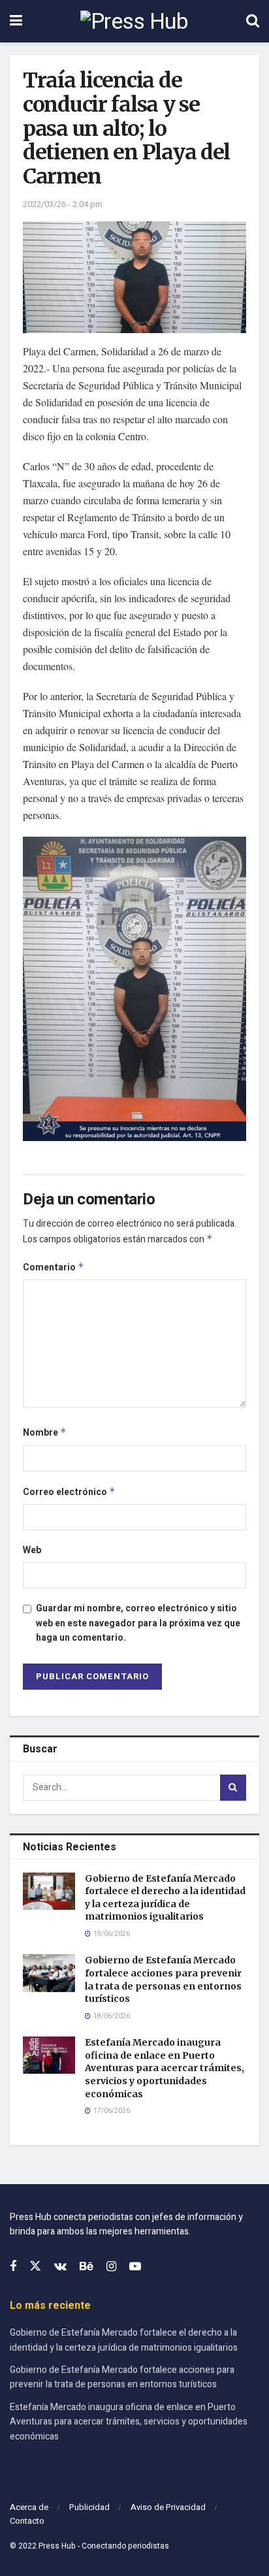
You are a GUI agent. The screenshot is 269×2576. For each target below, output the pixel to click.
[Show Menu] (16, 21)
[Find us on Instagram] (111, 2267)
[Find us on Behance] (87, 2267)
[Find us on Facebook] (13, 2267)
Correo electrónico (69, 1492)
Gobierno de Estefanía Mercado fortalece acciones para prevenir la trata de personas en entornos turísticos (163, 1979)
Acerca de (29, 2507)
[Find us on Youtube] (135, 2267)
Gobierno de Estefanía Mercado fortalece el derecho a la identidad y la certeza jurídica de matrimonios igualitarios (165, 1898)
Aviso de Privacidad (168, 2507)
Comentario (54, 1267)
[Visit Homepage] (134, 22)
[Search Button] (253, 21)
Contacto (27, 2521)
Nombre (45, 1433)
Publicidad (89, 2507)
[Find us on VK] (60, 2267)
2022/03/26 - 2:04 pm (63, 204)
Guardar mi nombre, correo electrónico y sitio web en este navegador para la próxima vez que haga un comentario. (138, 1623)
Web (32, 1550)
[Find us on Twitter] (35, 2267)
